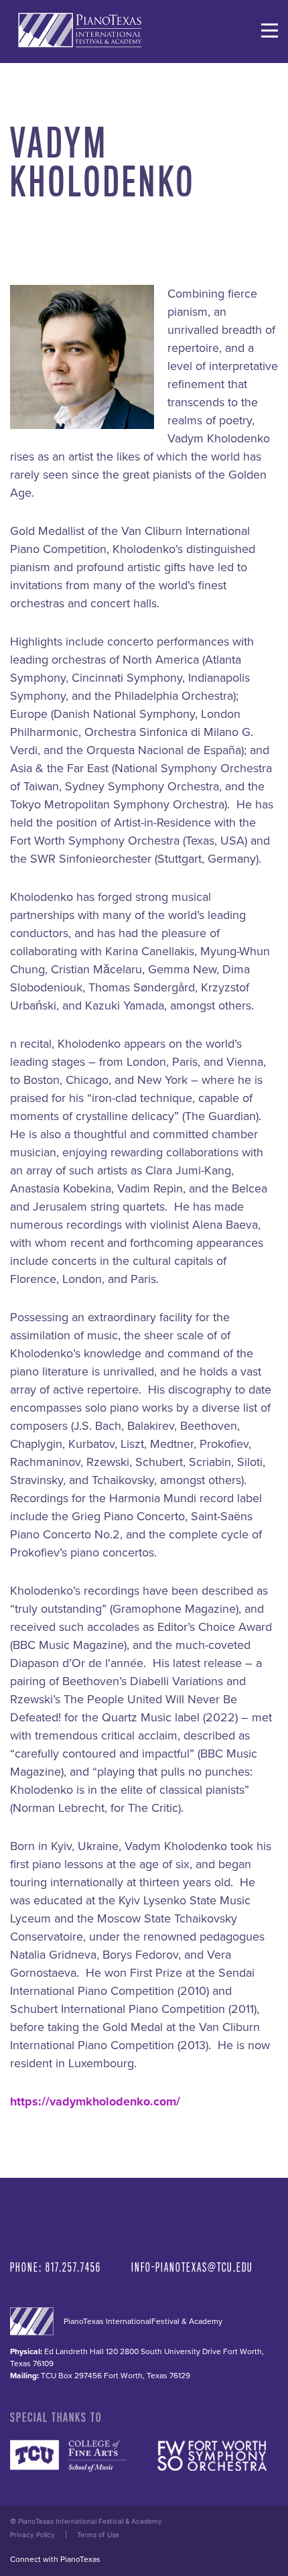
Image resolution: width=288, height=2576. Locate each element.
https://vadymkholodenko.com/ (95, 2101)
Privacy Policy (32, 2534)
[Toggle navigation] (270, 30)
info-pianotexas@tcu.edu (192, 2267)
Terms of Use (98, 2534)
